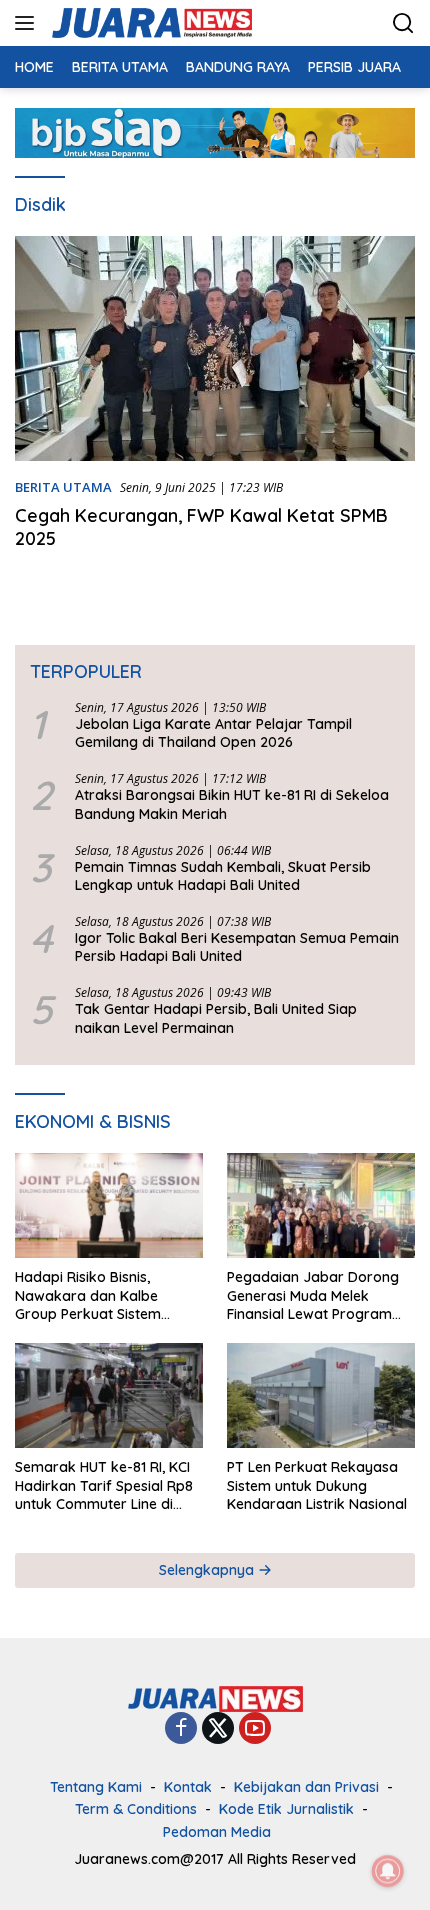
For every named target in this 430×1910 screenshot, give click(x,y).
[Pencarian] (403, 23)
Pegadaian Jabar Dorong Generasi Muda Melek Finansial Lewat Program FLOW (313, 1295)
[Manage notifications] (388, 1871)
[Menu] (28, 23)
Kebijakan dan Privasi (306, 1787)
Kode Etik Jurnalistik (286, 1809)
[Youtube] (255, 1729)
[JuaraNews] (149, 23)
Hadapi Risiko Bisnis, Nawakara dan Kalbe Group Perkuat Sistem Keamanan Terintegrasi (93, 1295)
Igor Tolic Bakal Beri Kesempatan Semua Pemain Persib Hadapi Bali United (237, 947)
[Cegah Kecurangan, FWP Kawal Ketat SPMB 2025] (215, 348)
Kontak (188, 1787)
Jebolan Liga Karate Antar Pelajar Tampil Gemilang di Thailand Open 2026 (213, 733)
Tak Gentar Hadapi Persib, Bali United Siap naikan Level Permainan (216, 1018)
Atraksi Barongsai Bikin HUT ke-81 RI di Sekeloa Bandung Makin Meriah (232, 804)
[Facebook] (181, 1729)
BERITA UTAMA (63, 487)
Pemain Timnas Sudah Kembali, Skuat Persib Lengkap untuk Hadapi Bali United (223, 876)
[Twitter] (218, 1729)
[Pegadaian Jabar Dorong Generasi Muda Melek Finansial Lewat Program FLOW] (321, 1205)
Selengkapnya (208, 1570)
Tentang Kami (96, 1787)
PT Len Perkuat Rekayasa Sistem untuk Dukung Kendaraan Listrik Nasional (317, 1485)
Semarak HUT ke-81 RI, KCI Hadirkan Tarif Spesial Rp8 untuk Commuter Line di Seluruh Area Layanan (104, 1485)
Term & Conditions (136, 1809)
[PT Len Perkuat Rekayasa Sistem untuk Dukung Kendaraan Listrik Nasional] (321, 1395)
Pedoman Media (217, 1832)
